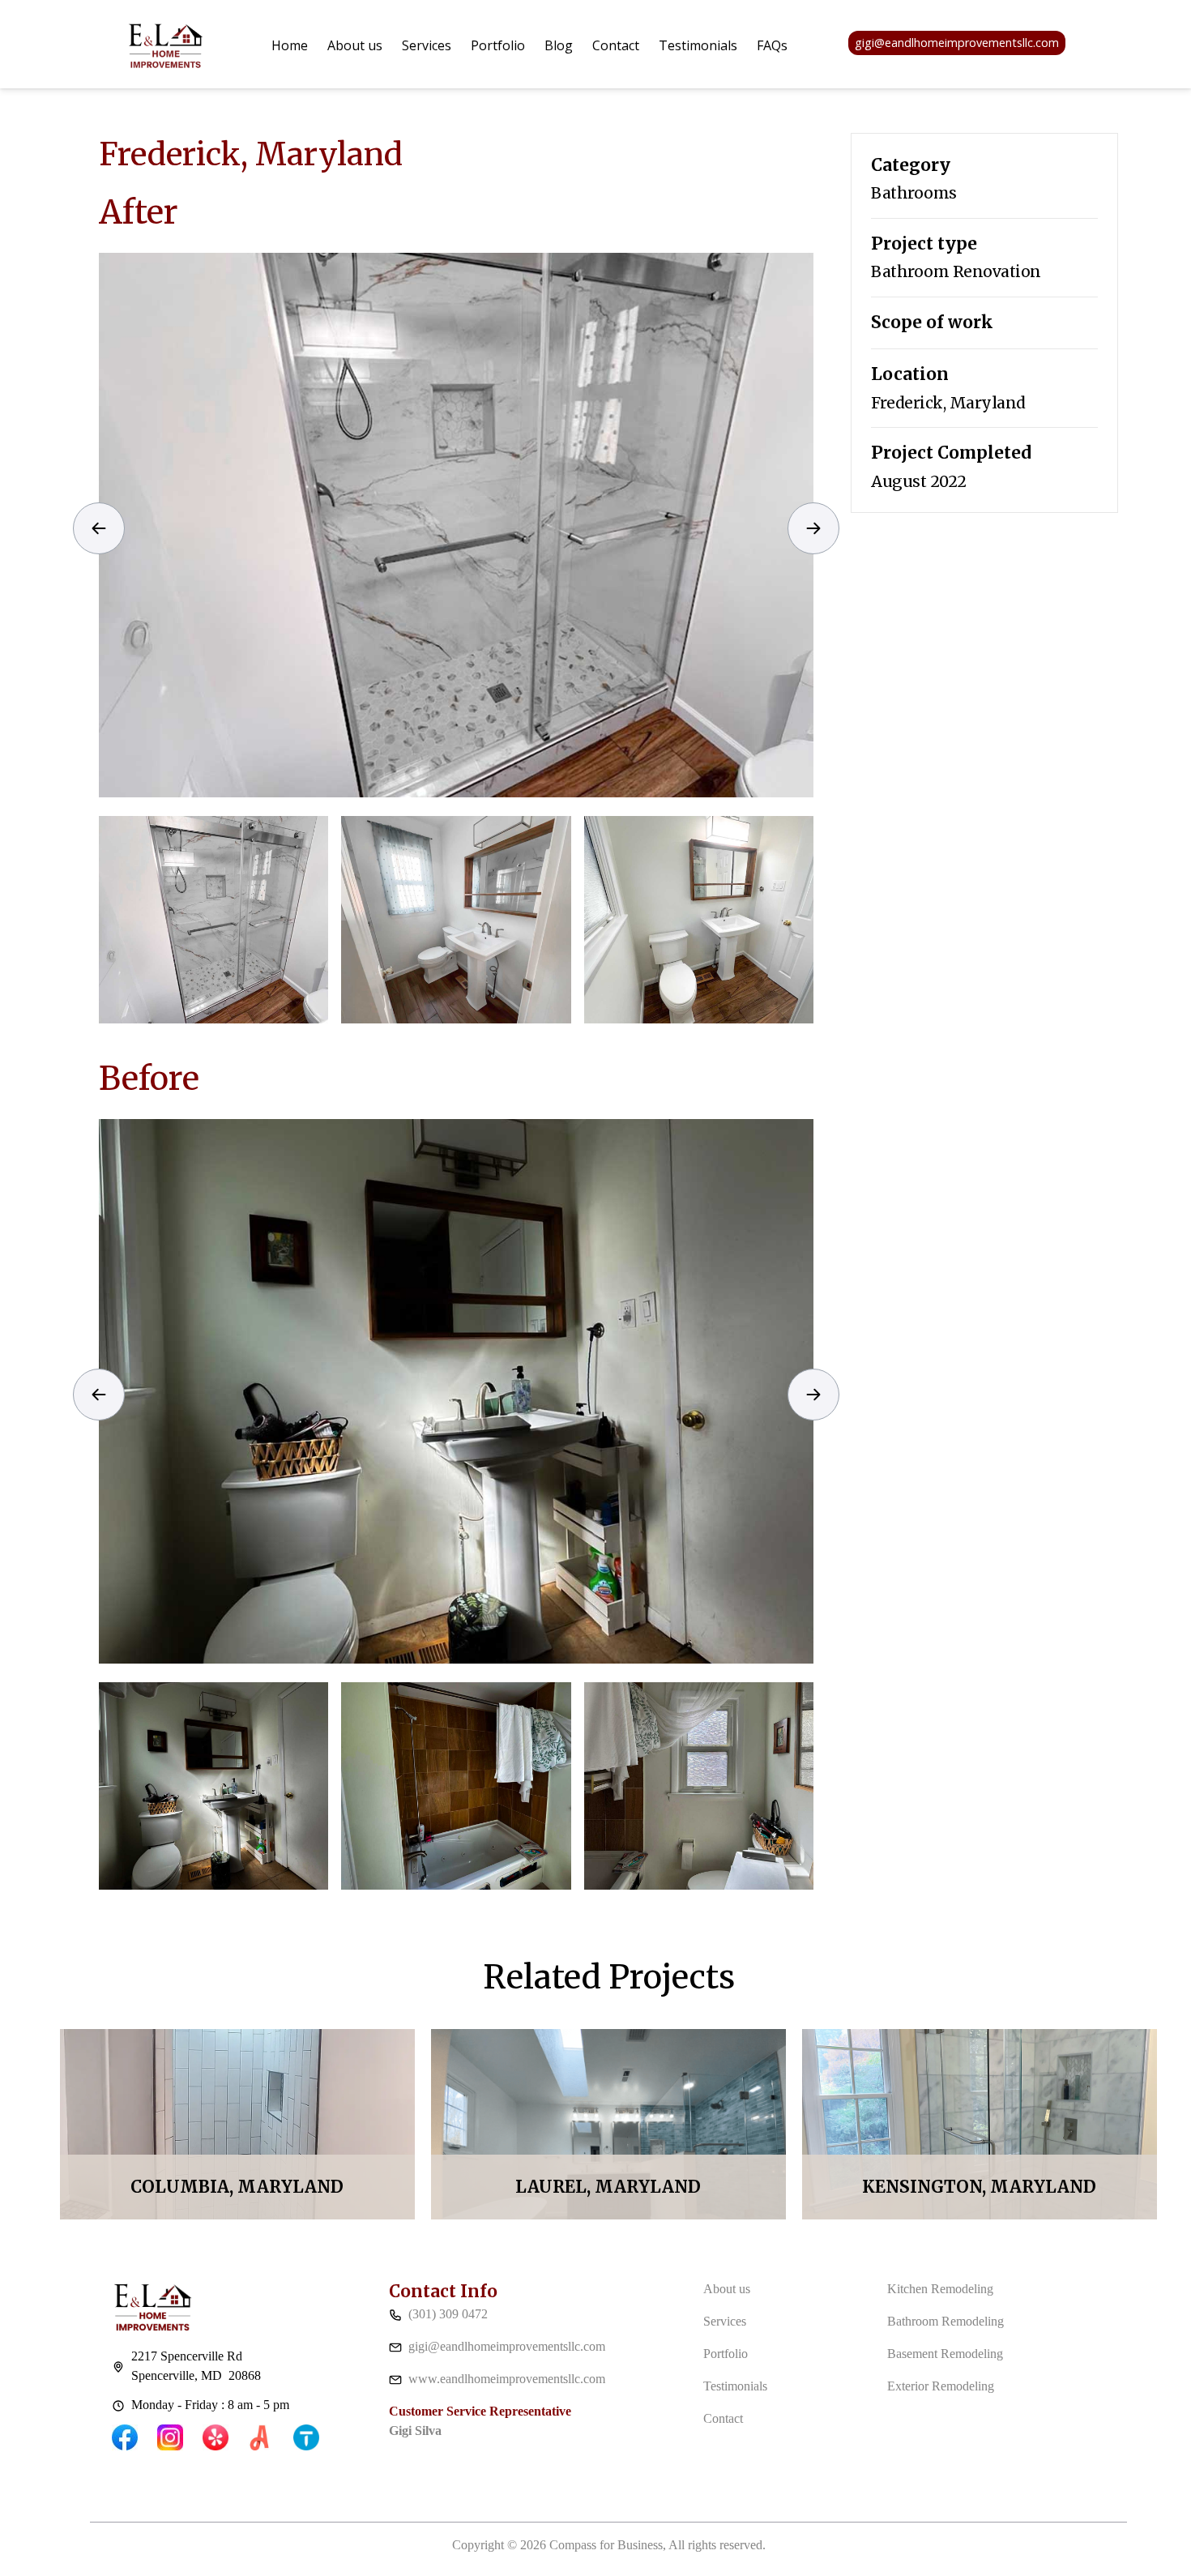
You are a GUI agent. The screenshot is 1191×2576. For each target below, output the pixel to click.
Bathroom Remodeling (946, 2321)
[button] (427, 45)
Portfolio (498, 45)
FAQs (772, 45)
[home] (166, 43)
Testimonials (698, 45)
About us (355, 45)
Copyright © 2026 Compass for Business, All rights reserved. (609, 2545)
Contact (616, 45)
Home (290, 45)
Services (427, 45)
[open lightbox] (456, 525)
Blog (559, 45)
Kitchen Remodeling (940, 2289)
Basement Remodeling (945, 2354)
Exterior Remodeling (941, 2386)
